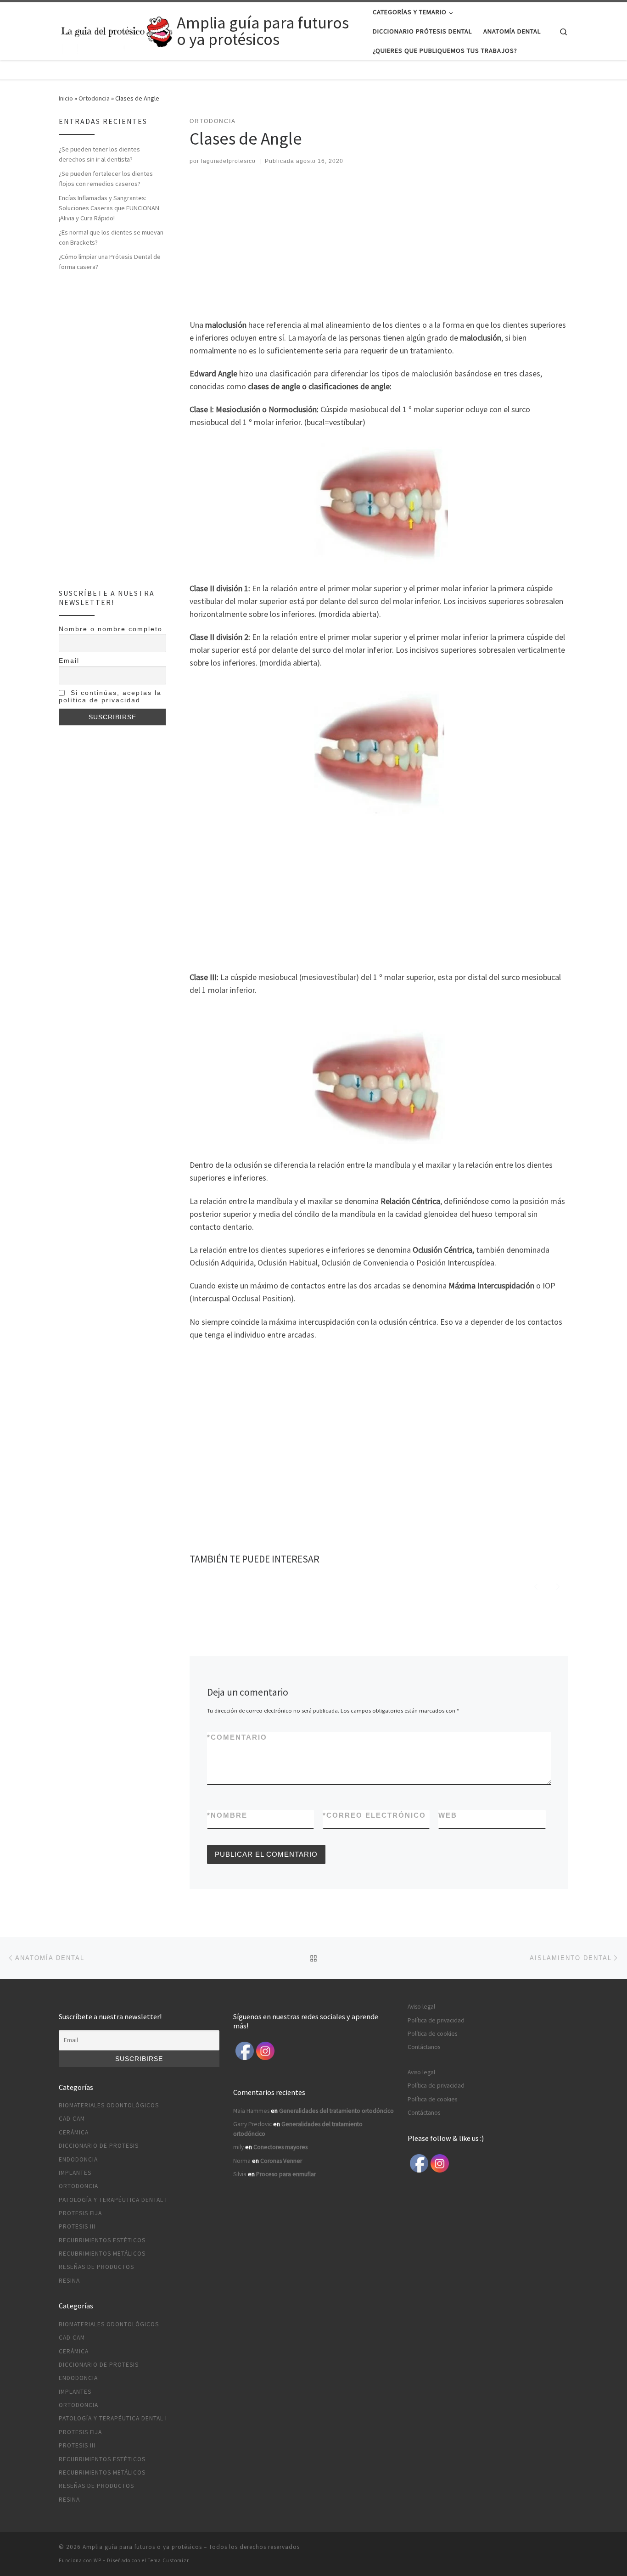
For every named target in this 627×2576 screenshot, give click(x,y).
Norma (242, 2161)
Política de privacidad (436, 2020)
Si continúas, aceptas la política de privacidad (110, 696)
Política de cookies (432, 2034)
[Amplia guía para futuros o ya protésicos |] (116, 30)
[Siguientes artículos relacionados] (558, 1585)
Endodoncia (78, 2159)
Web (448, 1815)
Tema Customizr (168, 2560)
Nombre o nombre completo (111, 629)
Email (69, 661)
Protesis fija (80, 2213)
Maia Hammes (251, 2111)
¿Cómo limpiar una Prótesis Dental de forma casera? (110, 262)
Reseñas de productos (96, 2267)
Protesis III (77, 2226)
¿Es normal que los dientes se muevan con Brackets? (111, 237)
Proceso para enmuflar (286, 2174)
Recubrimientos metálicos (102, 2254)
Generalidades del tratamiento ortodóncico (336, 2111)
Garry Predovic (252, 2124)
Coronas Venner (281, 2161)
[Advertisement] (376, 244)
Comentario (237, 1737)
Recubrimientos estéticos (102, 2240)
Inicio (66, 98)
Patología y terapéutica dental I (113, 2200)
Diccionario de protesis (99, 2146)
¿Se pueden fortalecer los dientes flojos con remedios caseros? (106, 179)
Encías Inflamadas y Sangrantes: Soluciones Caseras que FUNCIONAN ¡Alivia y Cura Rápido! (109, 208)
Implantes (75, 2173)
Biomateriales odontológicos (109, 2105)
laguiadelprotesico (228, 161)
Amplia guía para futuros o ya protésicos (142, 2547)
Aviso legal (421, 2007)
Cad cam (72, 2119)
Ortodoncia (94, 98)
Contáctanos (424, 2047)
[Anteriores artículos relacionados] (536, 1585)
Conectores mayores (280, 2147)
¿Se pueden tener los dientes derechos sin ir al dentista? (99, 154)
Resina (69, 2281)
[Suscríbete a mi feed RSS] (565, 2550)
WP (98, 2560)
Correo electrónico (374, 1815)
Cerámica (74, 2132)
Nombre (227, 1815)
